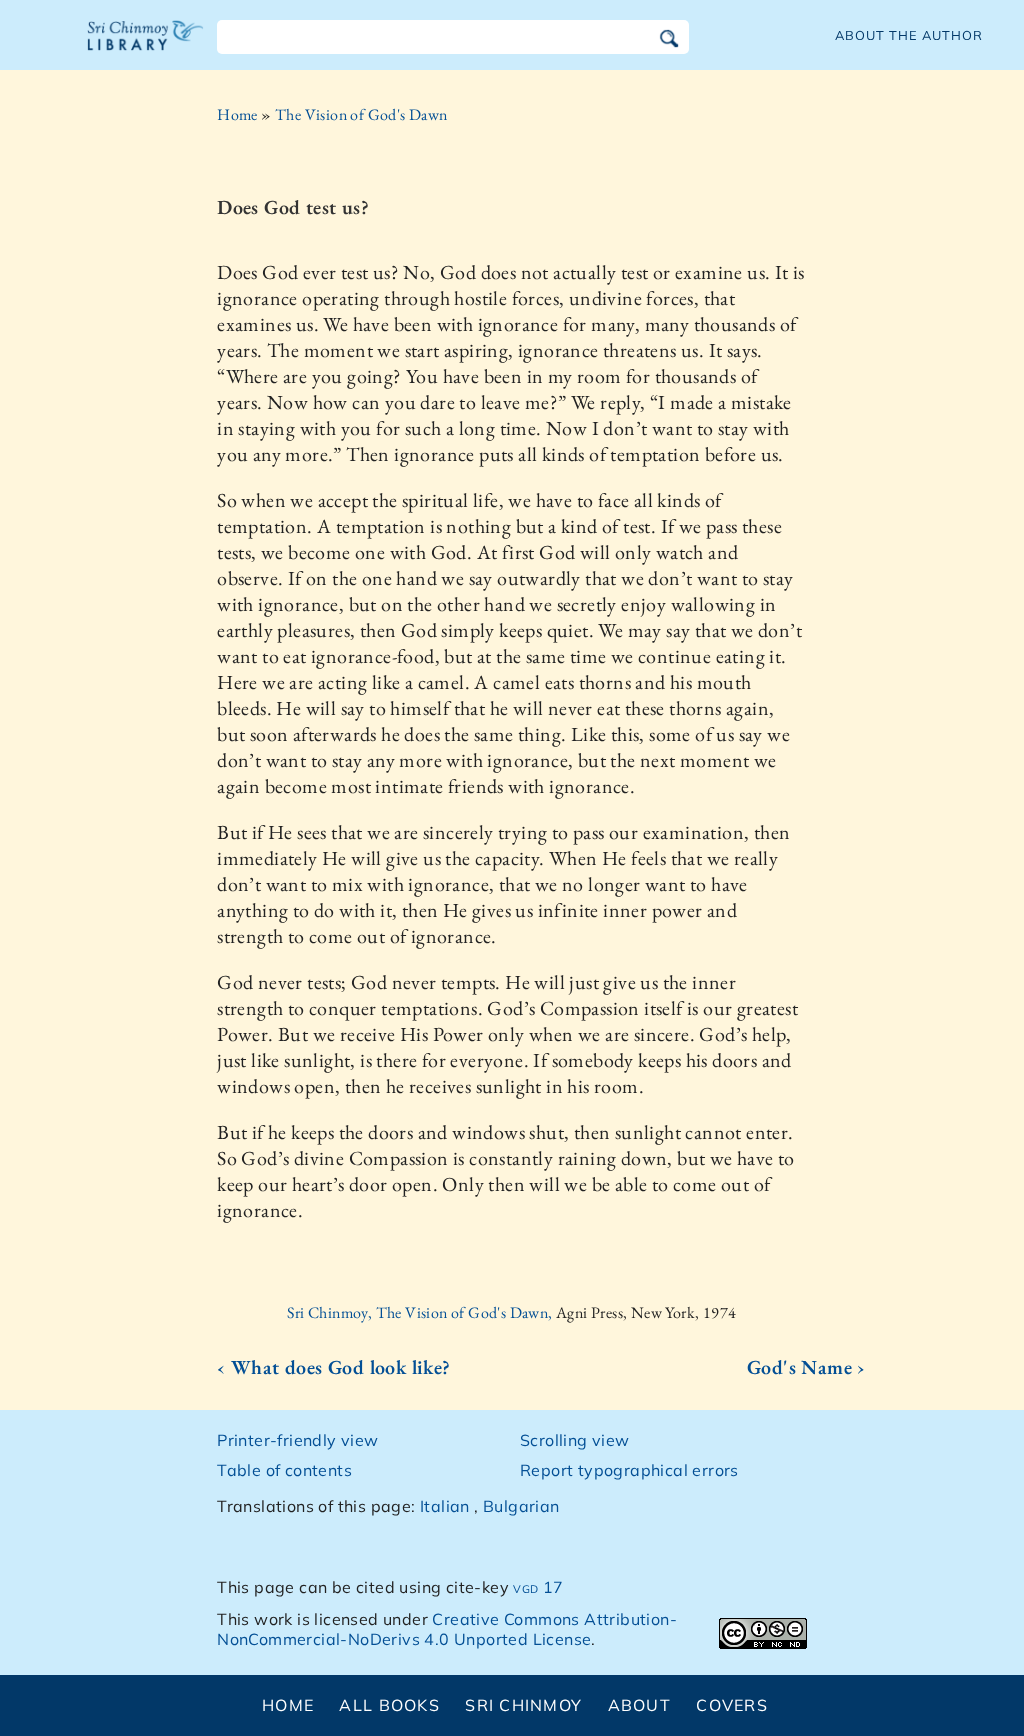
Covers (732, 1705)
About (639, 1705)
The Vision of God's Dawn (361, 114)
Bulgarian (521, 1506)
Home (237, 114)
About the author (909, 35)
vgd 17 (538, 1587)
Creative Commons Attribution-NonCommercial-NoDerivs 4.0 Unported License (447, 1629)
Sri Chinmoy (523, 1705)
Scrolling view (575, 1440)
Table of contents (284, 1470)
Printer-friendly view (297, 1440)
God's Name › (806, 1367)
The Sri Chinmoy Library (146, 48)
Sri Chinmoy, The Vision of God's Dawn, (421, 1312)
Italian (445, 1506)
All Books (389, 1705)
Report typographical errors (629, 1470)
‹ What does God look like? (333, 1367)
